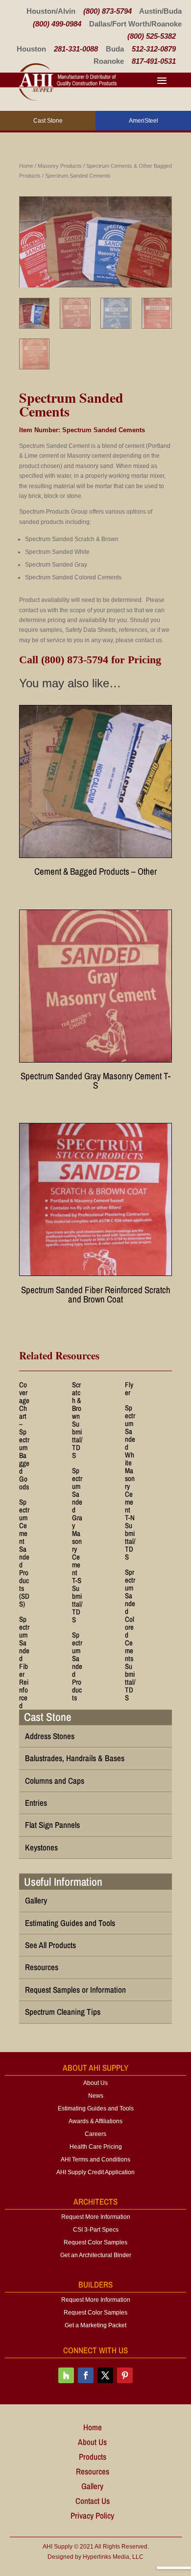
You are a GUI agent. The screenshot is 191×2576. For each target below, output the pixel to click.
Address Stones (50, 1736)
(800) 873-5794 (107, 11)
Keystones (41, 1847)
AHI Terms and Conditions (95, 2160)
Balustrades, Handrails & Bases (75, 1758)
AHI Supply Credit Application (95, 2172)
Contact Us (93, 2502)
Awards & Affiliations (95, 2121)
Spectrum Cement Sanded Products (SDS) (24, 1553)
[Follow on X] (105, 2375)
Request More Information (96, 2217)
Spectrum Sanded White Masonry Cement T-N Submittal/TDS (130, 1482)
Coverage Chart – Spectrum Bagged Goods (24, 1436)
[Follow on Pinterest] (125, 2375)
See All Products (50, 1945)
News (96, 2096)
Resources (42, 1967)
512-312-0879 (154, 49)
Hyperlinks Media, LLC (113, 2557)
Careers (95, 2134)
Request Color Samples (95, 2242)
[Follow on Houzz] (66, 2375)
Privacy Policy (92, 2517)
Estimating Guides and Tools (70, 1923)
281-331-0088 (76, 49)
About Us (95, 2083)
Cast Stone (48, 1717)
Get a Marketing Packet (95, 2325)
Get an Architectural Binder (96, 2255)
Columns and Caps (55, 1781)
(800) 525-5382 (152, 36)
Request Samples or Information (75, 1990)
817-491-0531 (154, 61)
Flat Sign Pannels (52, 1825)
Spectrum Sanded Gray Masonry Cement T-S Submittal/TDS (77, 1545)
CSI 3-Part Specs (96, 2230)
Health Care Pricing (96, 2147)
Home (26, 166)
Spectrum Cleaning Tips (63, 2012)
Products (93, 2458)
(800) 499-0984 (57, 24)
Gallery (36, 1900)
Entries (36, 1803)
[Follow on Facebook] (86, 2375)
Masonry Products (60, 166)
